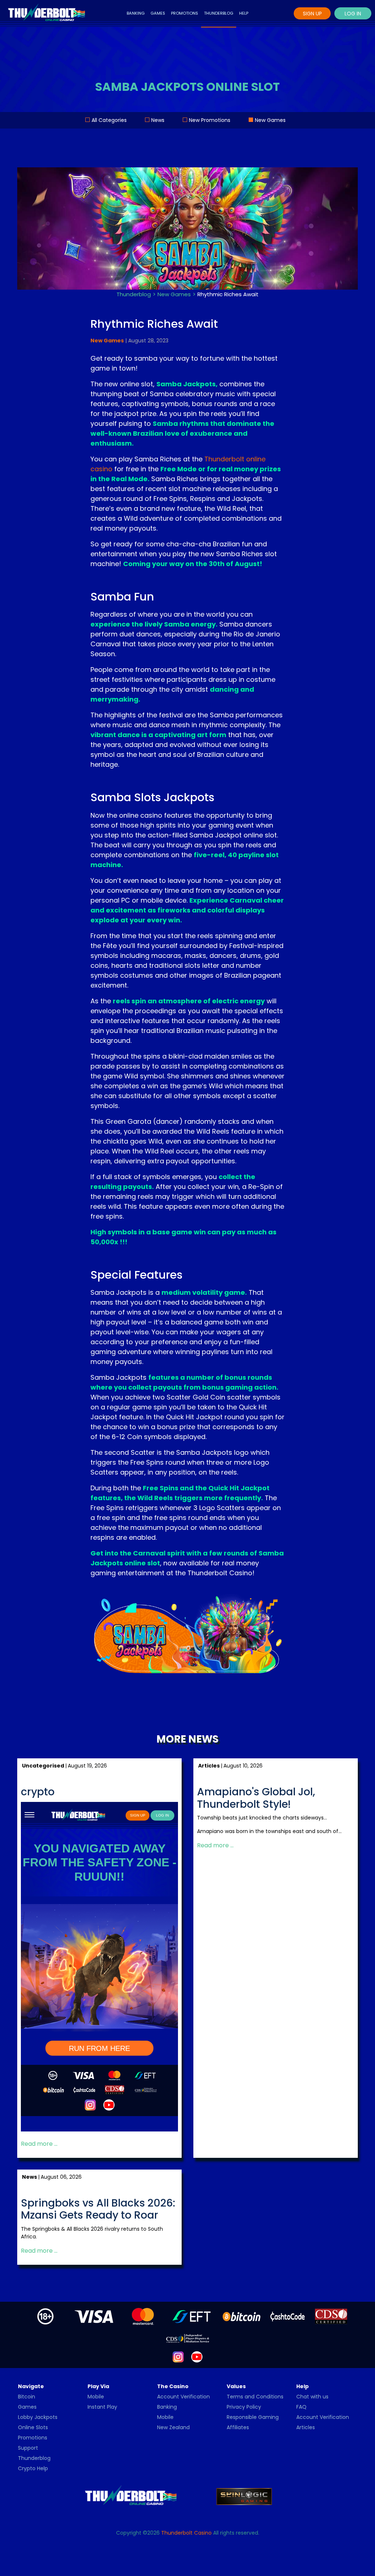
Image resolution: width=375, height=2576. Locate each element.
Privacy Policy (244, 2407)
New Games (270, 120)
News (158, 120)
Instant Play (102, 2407)
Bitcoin (27, 2397)
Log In (353, 14)
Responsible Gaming (253, 2417)
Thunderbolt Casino (186, 2533)
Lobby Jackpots (38, 2417)
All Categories (109, 120)
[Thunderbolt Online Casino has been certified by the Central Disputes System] (332, 2316)
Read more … (39, 2144)
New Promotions (210, 120)
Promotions (185, 13)
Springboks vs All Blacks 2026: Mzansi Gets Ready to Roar (98, 2209)
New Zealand (173, 2427)
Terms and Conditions (255, 2397)
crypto (38, 1792)
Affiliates (238, 2427)
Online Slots (33, 2427)
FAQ (301, 2407)
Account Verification (183, 2397)
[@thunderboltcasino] (178, 2357)
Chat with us (312, 2397)
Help (244, 13)
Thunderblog (219, 13)
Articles (306, 2427)
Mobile (96, 2397)
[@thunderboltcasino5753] (197, 2357)
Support (28, 2448)
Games (158, 13)
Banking (136, 13)
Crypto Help (33, 2468)
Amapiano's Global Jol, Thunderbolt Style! (256, 1798)
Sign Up (312, 14)
